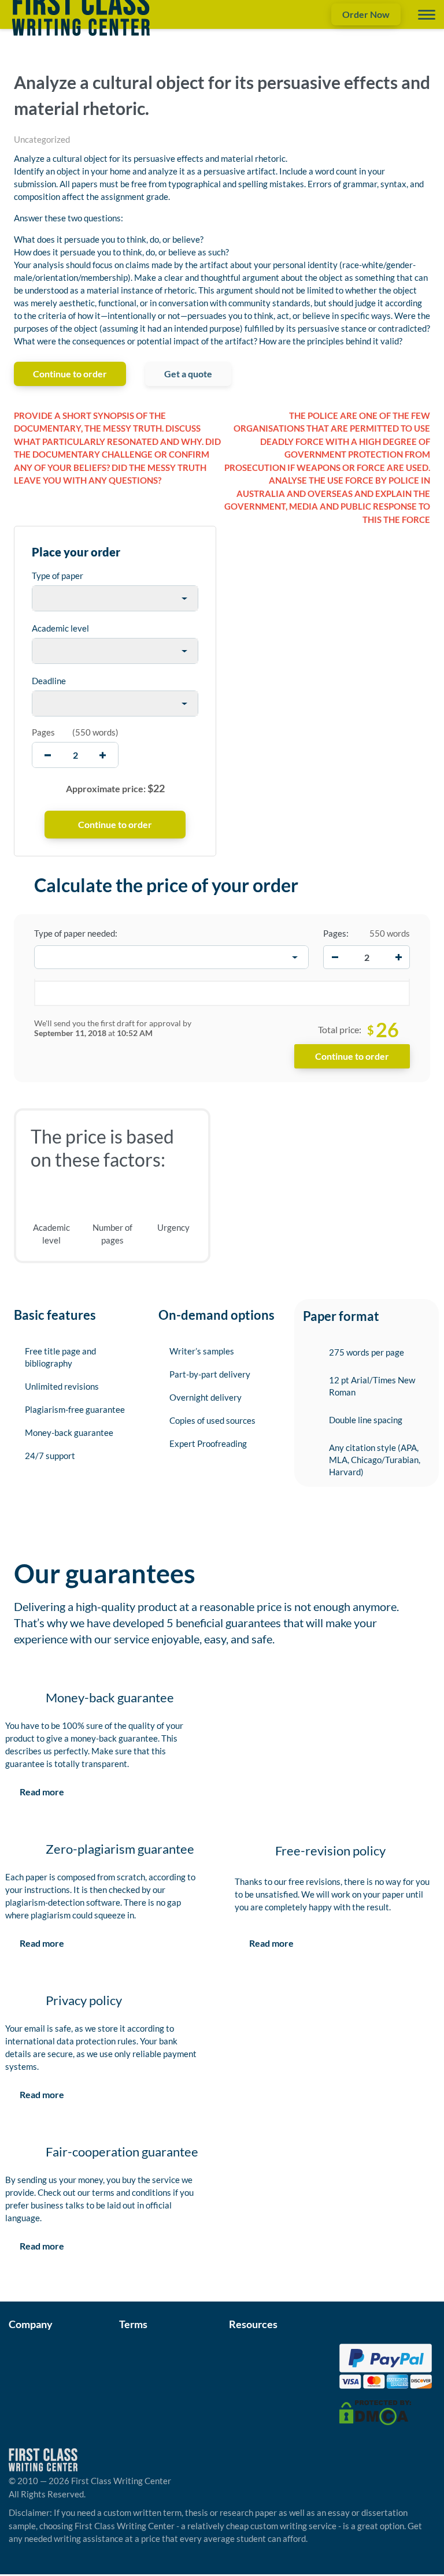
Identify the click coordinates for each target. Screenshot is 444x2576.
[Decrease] (335, 957)
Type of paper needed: (76, 933)
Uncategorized (42, 139)
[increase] (103, 755)
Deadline (49, 681)
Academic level (60, 628)
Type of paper (58, 576)
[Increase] (398, 957)
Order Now (366, 14)
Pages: (336, 933)
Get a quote (188, 374)
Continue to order (70, 374)
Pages (43, 732)
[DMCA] (375, 2411)
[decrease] (48, 755)
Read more (42, 1792)
